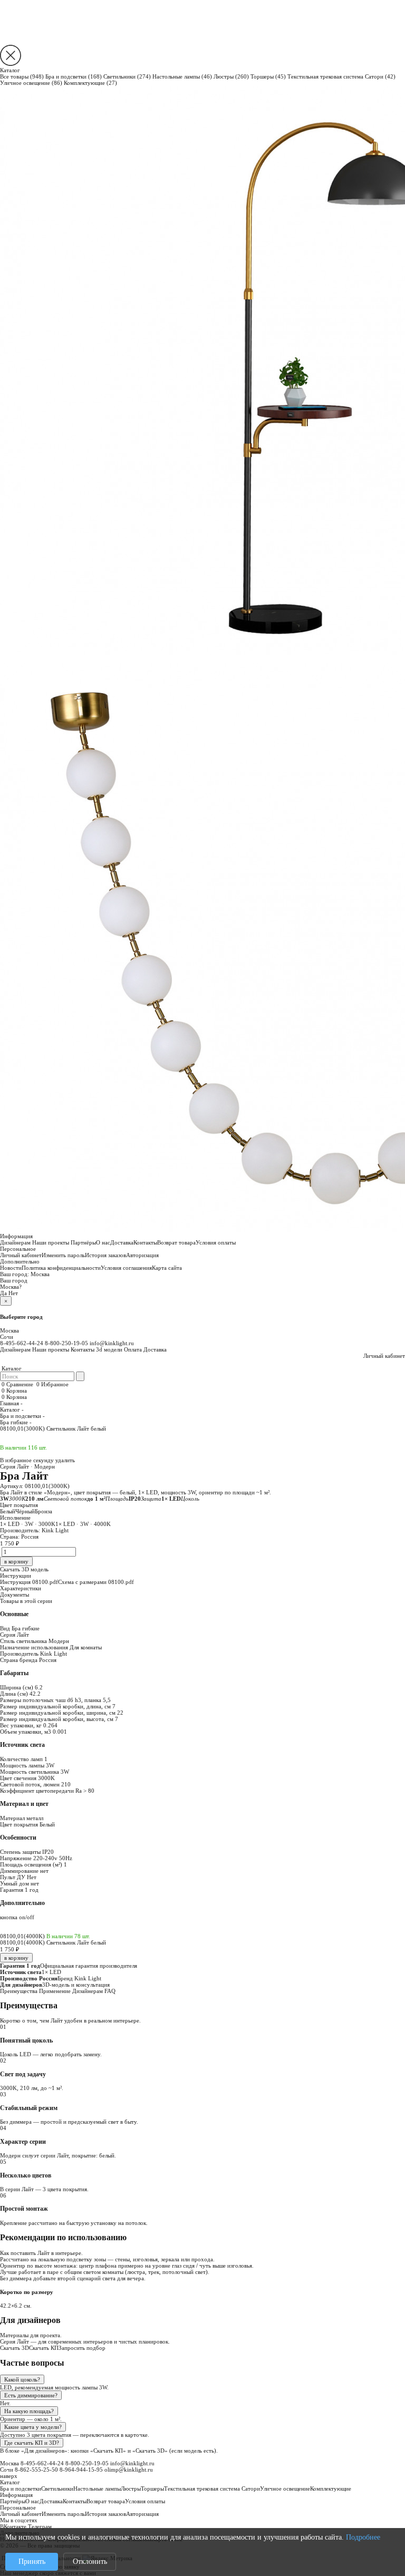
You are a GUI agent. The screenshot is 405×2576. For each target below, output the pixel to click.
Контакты (145, 1242)
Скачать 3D (15, 2348)
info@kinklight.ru (112, 1343)
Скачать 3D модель (24, 1569)
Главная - (11, 1403)
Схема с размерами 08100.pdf (96, 1582)
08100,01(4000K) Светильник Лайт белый (53, 1942)
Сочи (7, 1337)
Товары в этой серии (26, 1601)
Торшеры (268, 76)
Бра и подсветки (74, 76)
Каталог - (12, 1409)
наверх (9, 2476)
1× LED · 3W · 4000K (83, 1524)
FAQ (110, 1991)
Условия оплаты (216, 1242)
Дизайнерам (15, 1242)
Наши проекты (51, 1242)
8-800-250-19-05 (66, 1343)
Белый (8, 1511)
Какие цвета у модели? (33, 2427)
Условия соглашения (126, 1268)
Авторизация (142, 1255)
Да (3, 1293)
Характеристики (21, 1588)
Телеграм (40, 2526)
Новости (11, 1268)
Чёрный (25, 1511)
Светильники (127, 76)
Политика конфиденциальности (61, 1268)
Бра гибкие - (16, 1422)
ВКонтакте (13, 2526)
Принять (32, 2562)
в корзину (16, 1958)
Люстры (231, 76)
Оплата (133, 1349)
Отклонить (90, 2562)
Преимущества (19, 1991)
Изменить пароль (63, 1255)
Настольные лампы (182, 76)
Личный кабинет (21, 1255)
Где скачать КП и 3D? (32, 2443)
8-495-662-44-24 (22, 1343)
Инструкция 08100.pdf (29, 1582)
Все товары (22, 76)
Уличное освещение (31, 83)
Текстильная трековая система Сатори (341, 76)
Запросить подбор (82, 2348)
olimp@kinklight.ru (129, 2470)
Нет (13, 1293)
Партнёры (83, 1242)
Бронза (44, 1511)
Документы (15, 1595)
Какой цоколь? (22, 2379)
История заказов (105, 1255)
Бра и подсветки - (22, 1416)
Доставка (122, 1242)
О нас (103, 1242)
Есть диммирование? (31, 2395)
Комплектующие (90, 83)
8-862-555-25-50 (36, 2470)
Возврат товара (176, 1242)
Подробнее (363, 2537)
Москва (40, 1274)
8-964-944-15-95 (81, 2470)
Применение (55, 1991)
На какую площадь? (29, 2411)
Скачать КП (44, 2348)
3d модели (109, 1349)
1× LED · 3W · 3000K (28, 1524)
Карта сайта (167, 1268)
